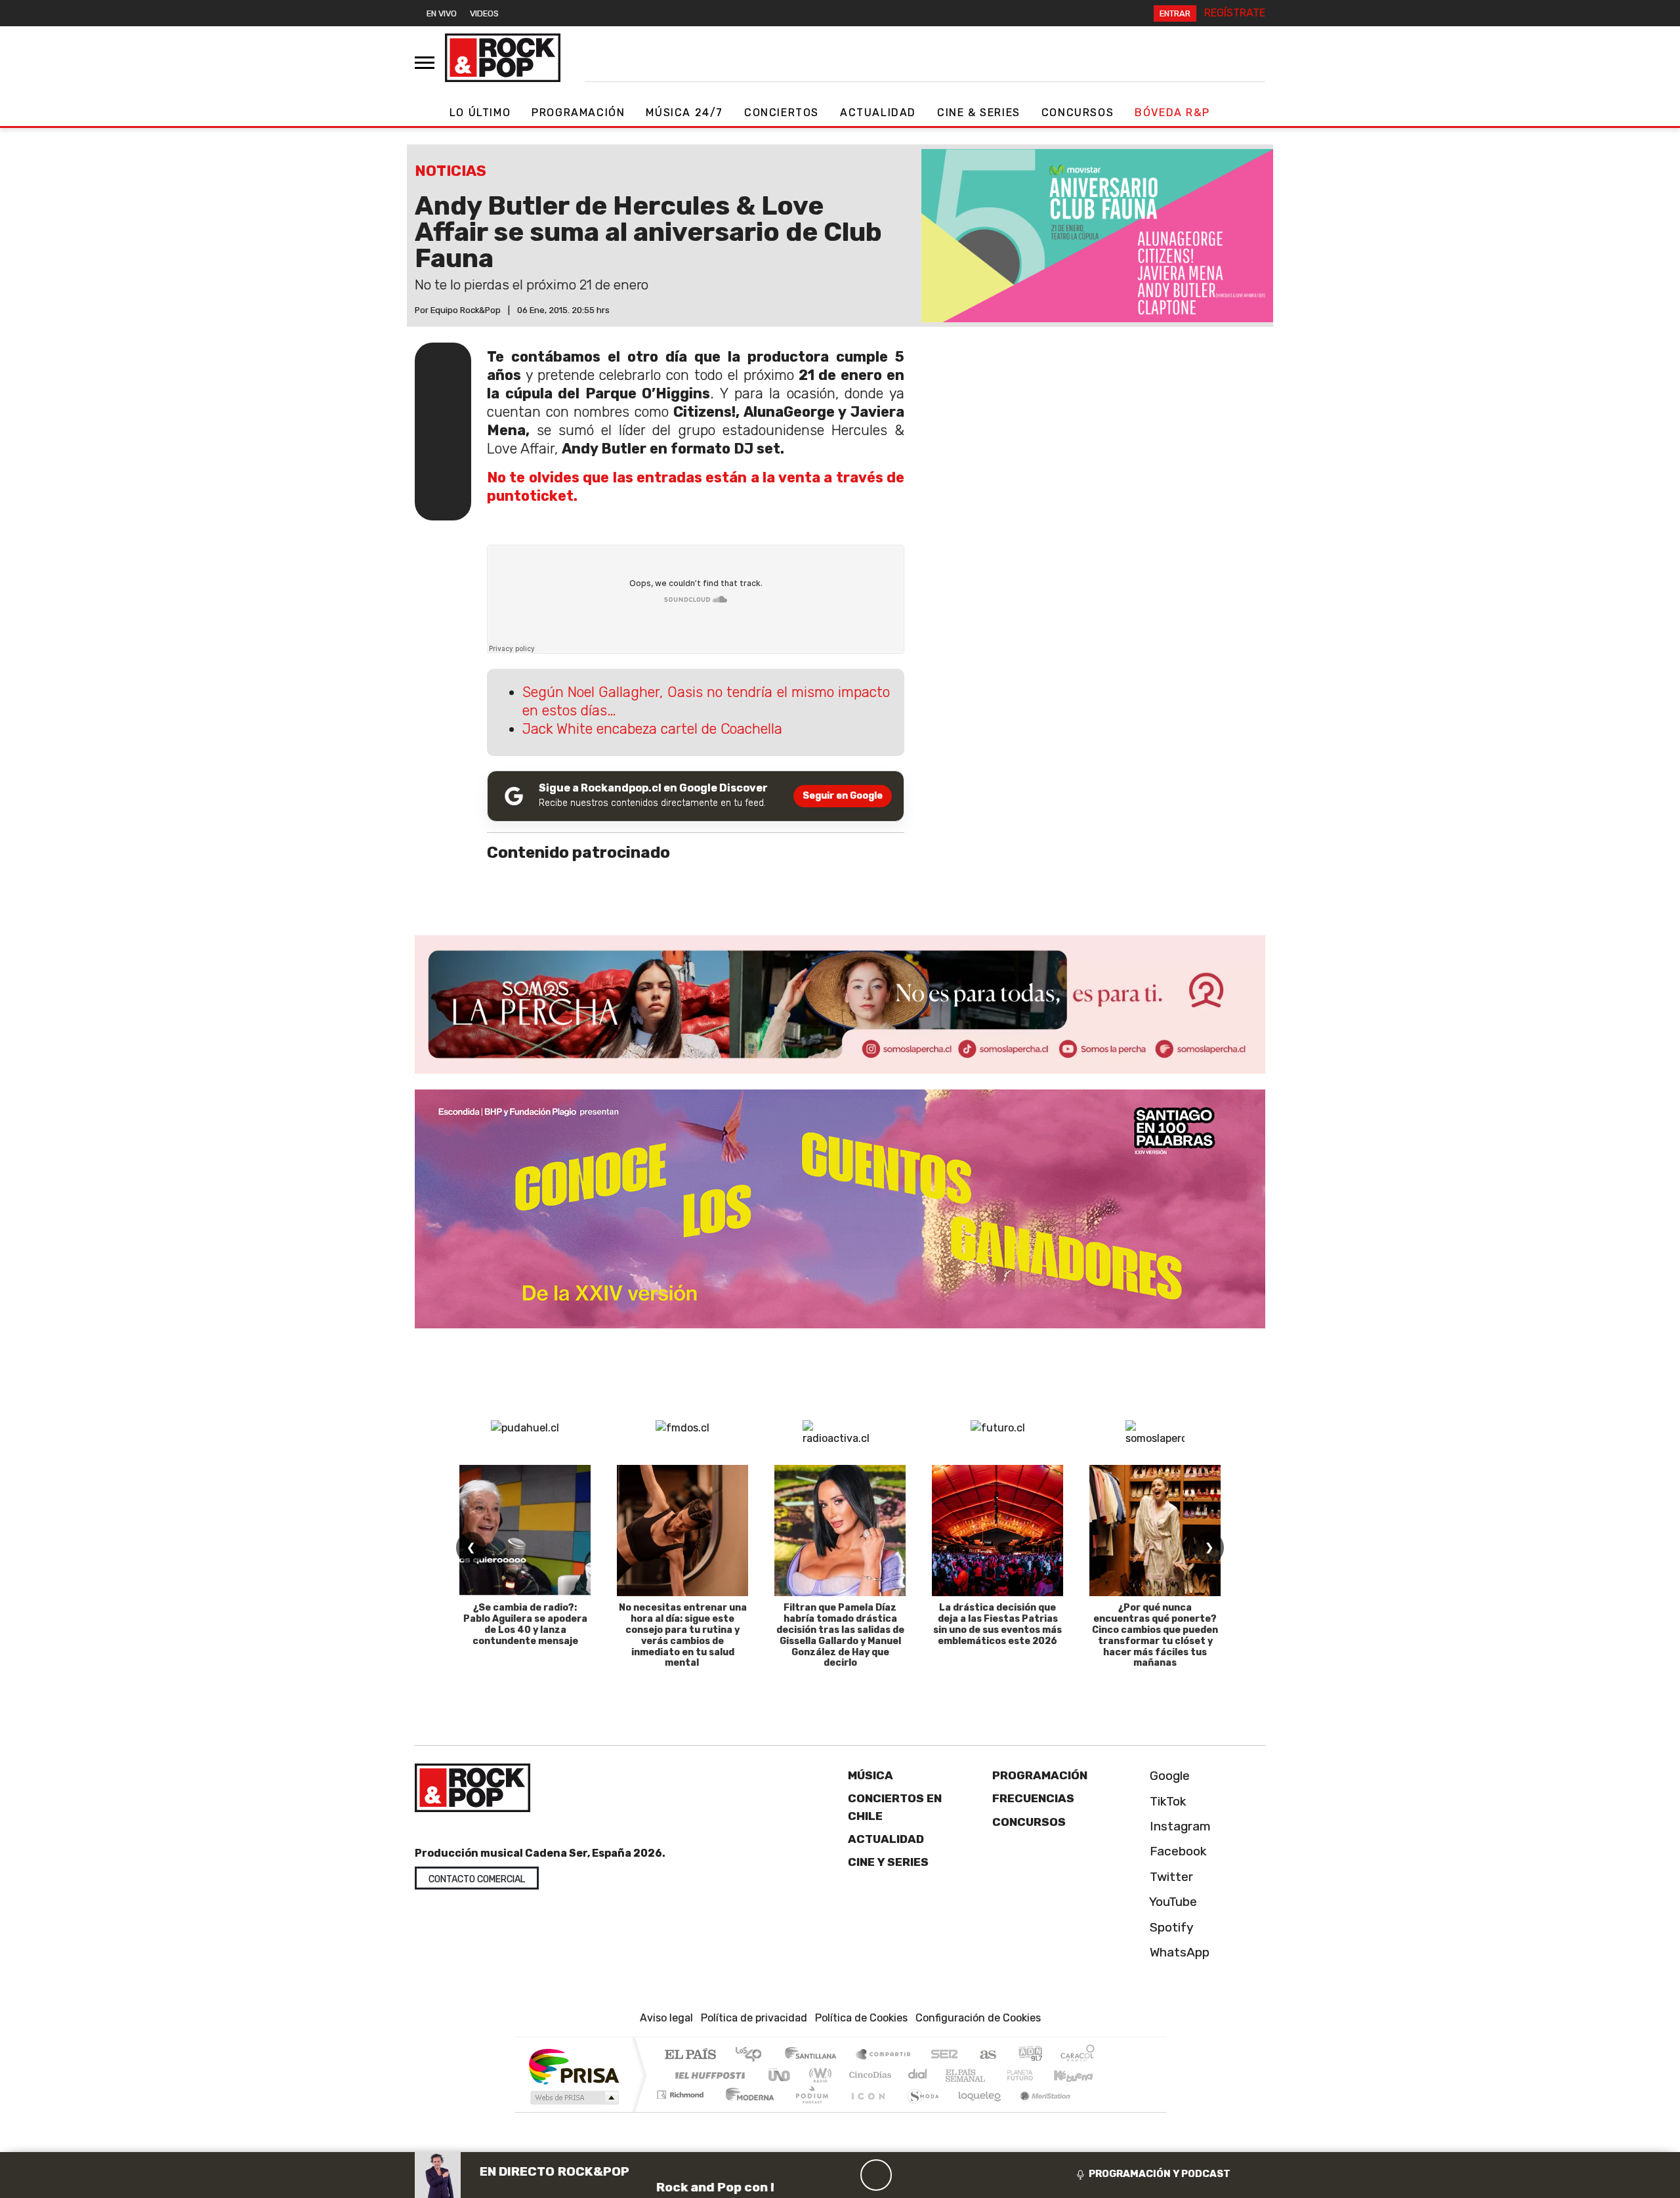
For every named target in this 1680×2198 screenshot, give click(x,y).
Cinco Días (868, 2075)
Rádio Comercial (1097, 2111)
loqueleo (975, 2111)
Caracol (1078, 2055)
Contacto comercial (477, 1879)
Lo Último (480, 113)
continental (918, 2075)
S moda (919, 2111)
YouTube (1172, 1902)
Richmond (682, 2111)
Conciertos (782, 113)
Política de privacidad (754, 2018)
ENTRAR (1175, 13)
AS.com (986, 2055)
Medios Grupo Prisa (573, 2098)
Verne (992, 2075)
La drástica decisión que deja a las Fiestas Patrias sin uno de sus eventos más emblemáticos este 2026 (997, 1624)
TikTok (1166, 1801)
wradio (818, 2075)
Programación (578, 113)
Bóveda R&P (1172, 113)
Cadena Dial (1032, 2075)
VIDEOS (484, 13)
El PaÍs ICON (866, 2111)
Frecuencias (1033, 1798)
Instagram (1179, 1826)
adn (1029, 2055)
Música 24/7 (684, 113)
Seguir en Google (843, 796)
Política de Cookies (861, 2018)
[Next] (939, 2175)
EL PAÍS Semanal (954, 2075)
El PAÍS (690, 2055)
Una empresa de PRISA (574, 2066)
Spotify (1170, 1927)
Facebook (1177, 1851)
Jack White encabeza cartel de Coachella (652, 729)
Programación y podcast (1160, 2174)
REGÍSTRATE (1235, 13)
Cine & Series (979, 113)
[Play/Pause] (876, 2175)
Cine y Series (888, 1862)
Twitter (1170, 1877)
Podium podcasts (682, 2091)
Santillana (814, 2055)
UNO (780, 2075)
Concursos (1078, 113)
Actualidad (878, 113)
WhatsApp (1178, 1952)
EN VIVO (442, 13)
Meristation (1038, 2111)
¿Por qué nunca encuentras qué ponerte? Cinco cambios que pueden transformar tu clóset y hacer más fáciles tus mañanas (1155, 1635)
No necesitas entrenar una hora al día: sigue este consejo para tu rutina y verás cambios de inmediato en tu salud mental (683, 1635)
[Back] (813, 2175)
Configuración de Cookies (978, 2018)
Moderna (746, 2111)
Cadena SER (944, 2055)
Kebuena (1080, 2075)
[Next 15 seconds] (908, 2175)
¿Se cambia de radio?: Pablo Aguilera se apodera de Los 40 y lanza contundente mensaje (525, 1624)
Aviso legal (666, 2018)
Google (1168, 1776)
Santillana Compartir (884, 2055)
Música (871, 1775)
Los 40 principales (753, 2055)
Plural (808, 2111)
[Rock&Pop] (503, 58)
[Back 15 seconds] (845, 2175)
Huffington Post (707, 2075)
